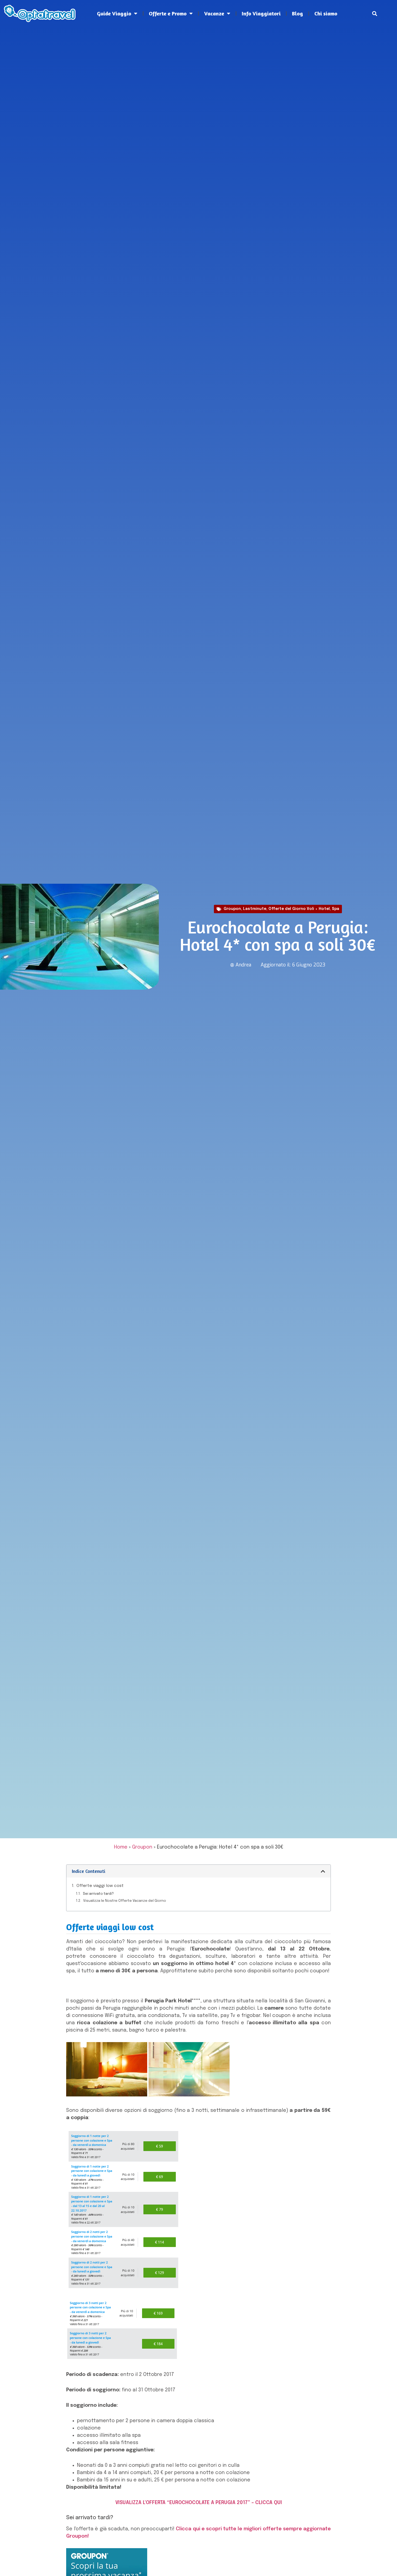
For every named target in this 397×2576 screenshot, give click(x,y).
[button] (374, 14)
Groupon (232, 909)
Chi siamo (326, 13)
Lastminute (255, 909)
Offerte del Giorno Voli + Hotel (299, 909)
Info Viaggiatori (261, 13)
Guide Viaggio (114, 13)
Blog (297, 13)
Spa (336, 909)
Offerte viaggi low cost (100, 1886)
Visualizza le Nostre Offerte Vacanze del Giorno (125, 1901)
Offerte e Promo (168, 13)
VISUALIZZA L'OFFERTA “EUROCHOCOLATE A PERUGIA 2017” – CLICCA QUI (199, 2503)
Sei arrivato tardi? (98, 1894)
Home (121, 1847)
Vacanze (214, 13)
